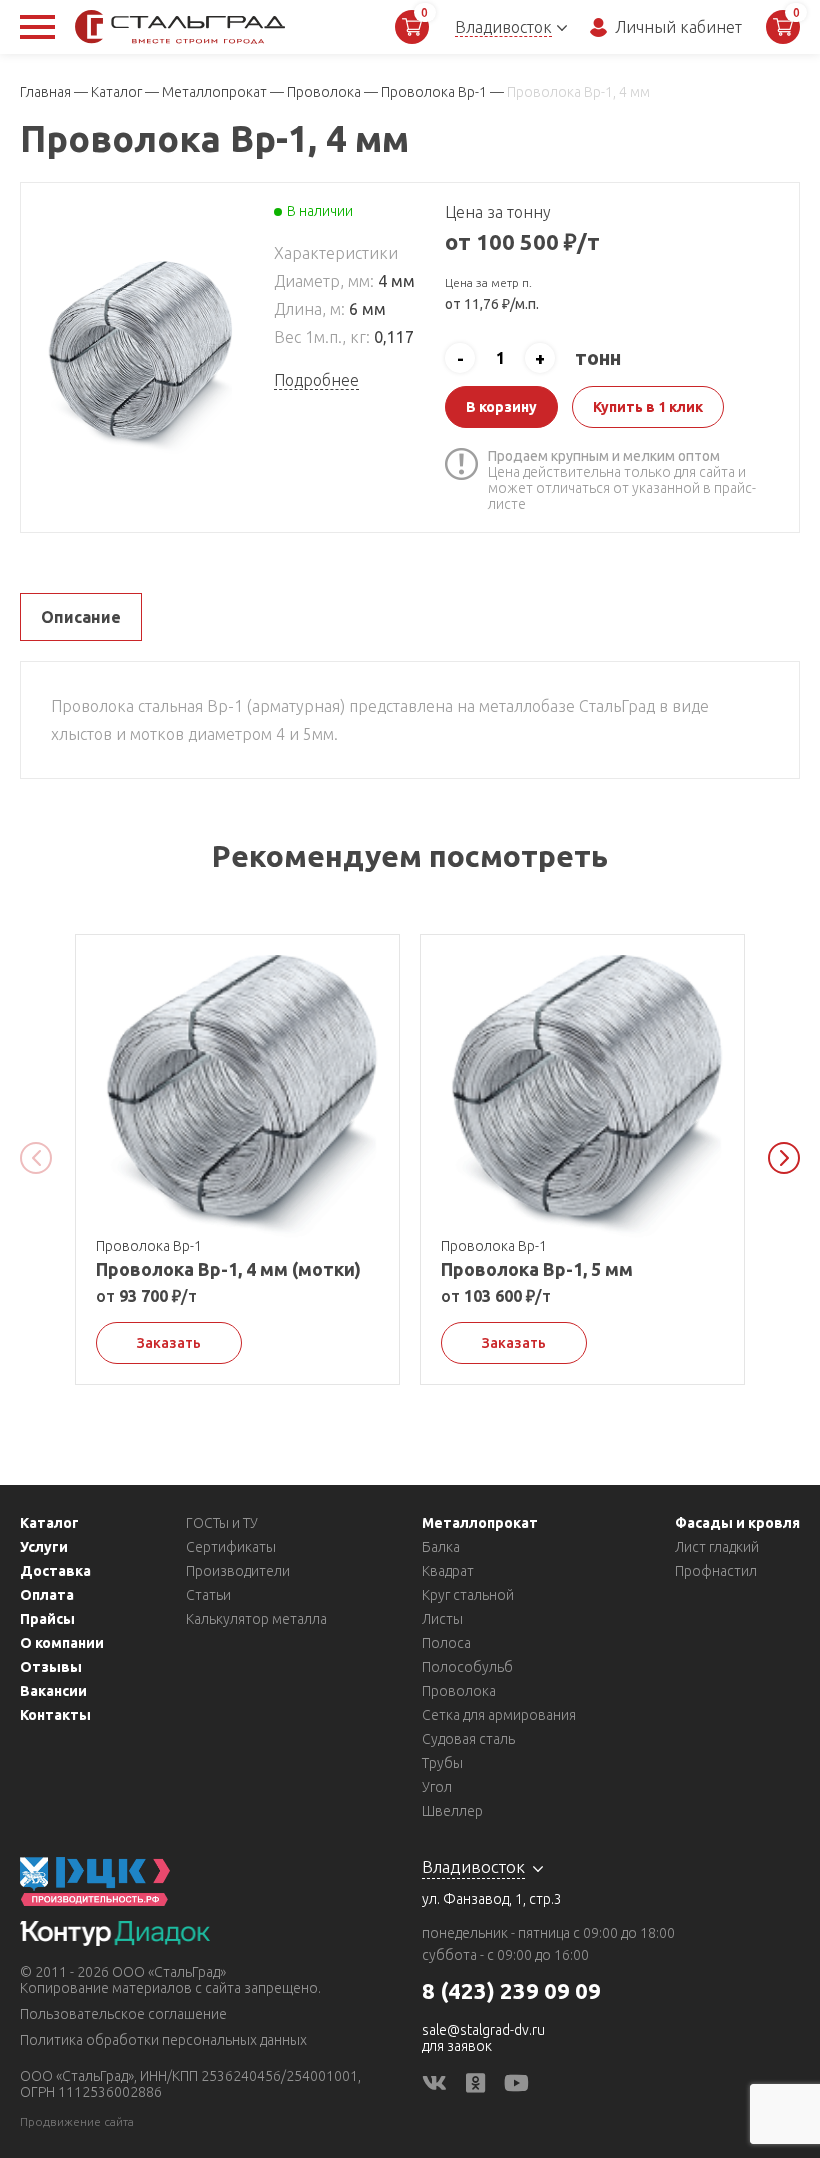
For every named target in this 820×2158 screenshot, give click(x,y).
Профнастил (716, 1571)
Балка (441, 1547)
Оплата (47, 1595)
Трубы (442, 1763)
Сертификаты (231, 1547)
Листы (442, 1619)
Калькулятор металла (256, 1619)
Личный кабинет (678, 27)
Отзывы (51, 1667)
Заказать (169, 1343)
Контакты (55, 1715)
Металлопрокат (480, 1523)
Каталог (49, 1523)
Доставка (55, 1571)
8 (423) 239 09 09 (511, 1990)
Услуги (44, 1547)
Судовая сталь (468, 1739)
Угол (437, 1787)
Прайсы (47, 1619)
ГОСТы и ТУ (222, 1523)
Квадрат (448, 1571)
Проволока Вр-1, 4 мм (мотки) (228, 1269)
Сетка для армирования (499, 1715)
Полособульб (467, 1667)
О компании (62, 1643)
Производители (238, 1571)
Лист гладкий (717, 1547)
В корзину (501, 407)
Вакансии (53, 1691)
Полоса (446, 1643)
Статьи (208, 1595)
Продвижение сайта (77, 2121)
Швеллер (452, 1811)
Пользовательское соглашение (123, 2014)
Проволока (459, 1691)
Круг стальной (468, 1595)
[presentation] (36, 1158)
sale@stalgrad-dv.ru (483, 2030)
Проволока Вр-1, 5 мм (537, 1269)
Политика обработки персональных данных (163, 2040)
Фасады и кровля (737, 1523)
